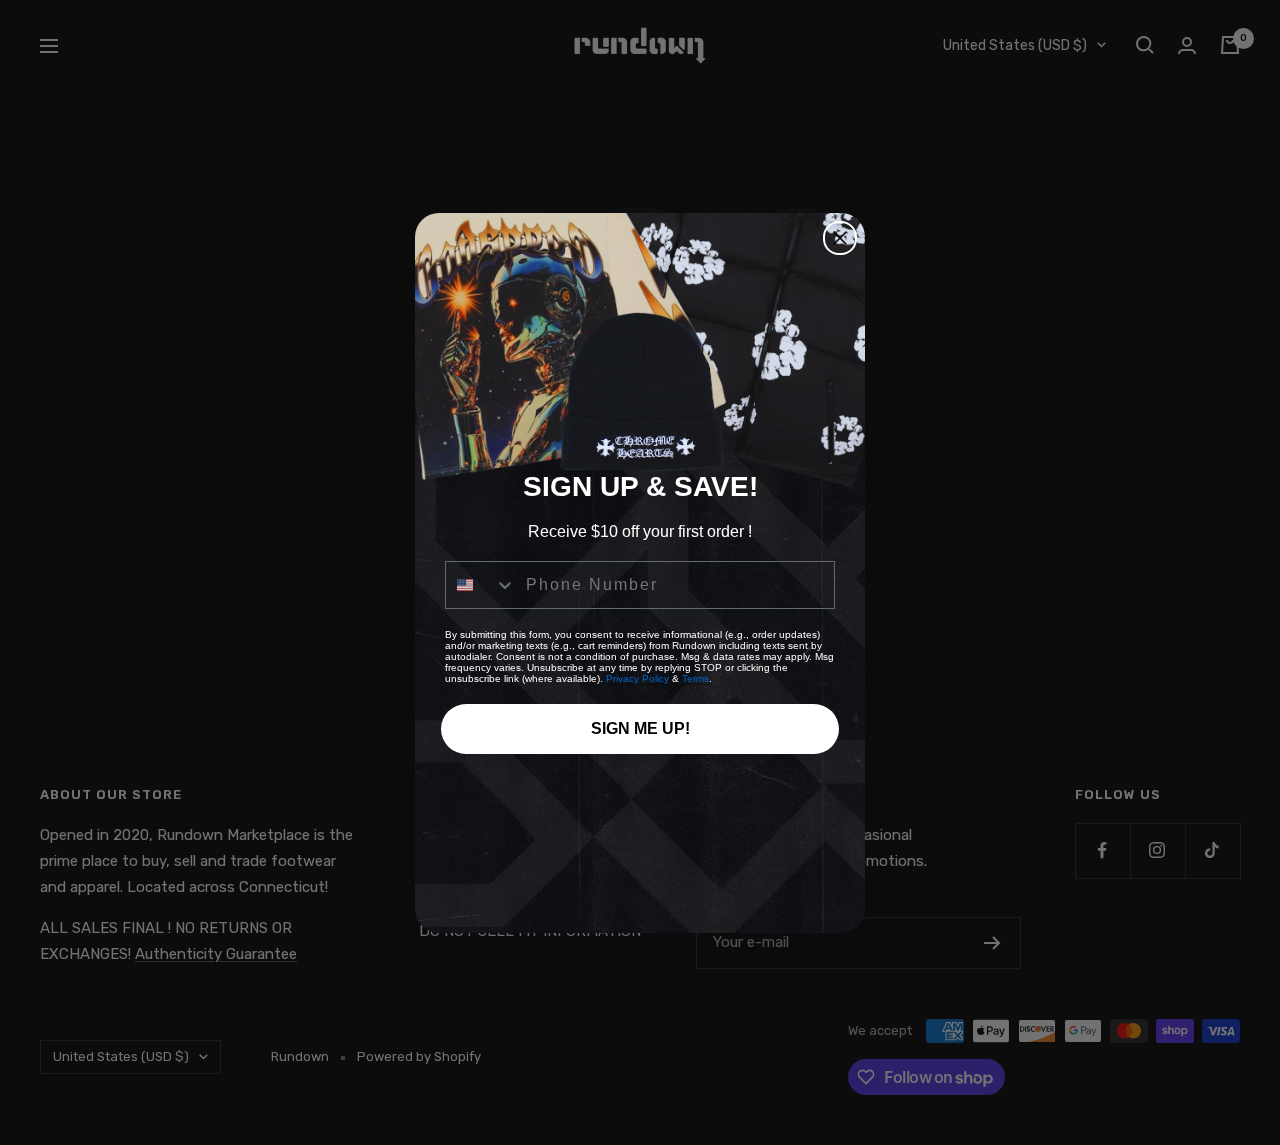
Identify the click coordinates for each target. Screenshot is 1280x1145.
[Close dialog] (840, 238)
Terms (695, 678)
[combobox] (481, 585)
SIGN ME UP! (640, 728)
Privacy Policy (637, 678)
